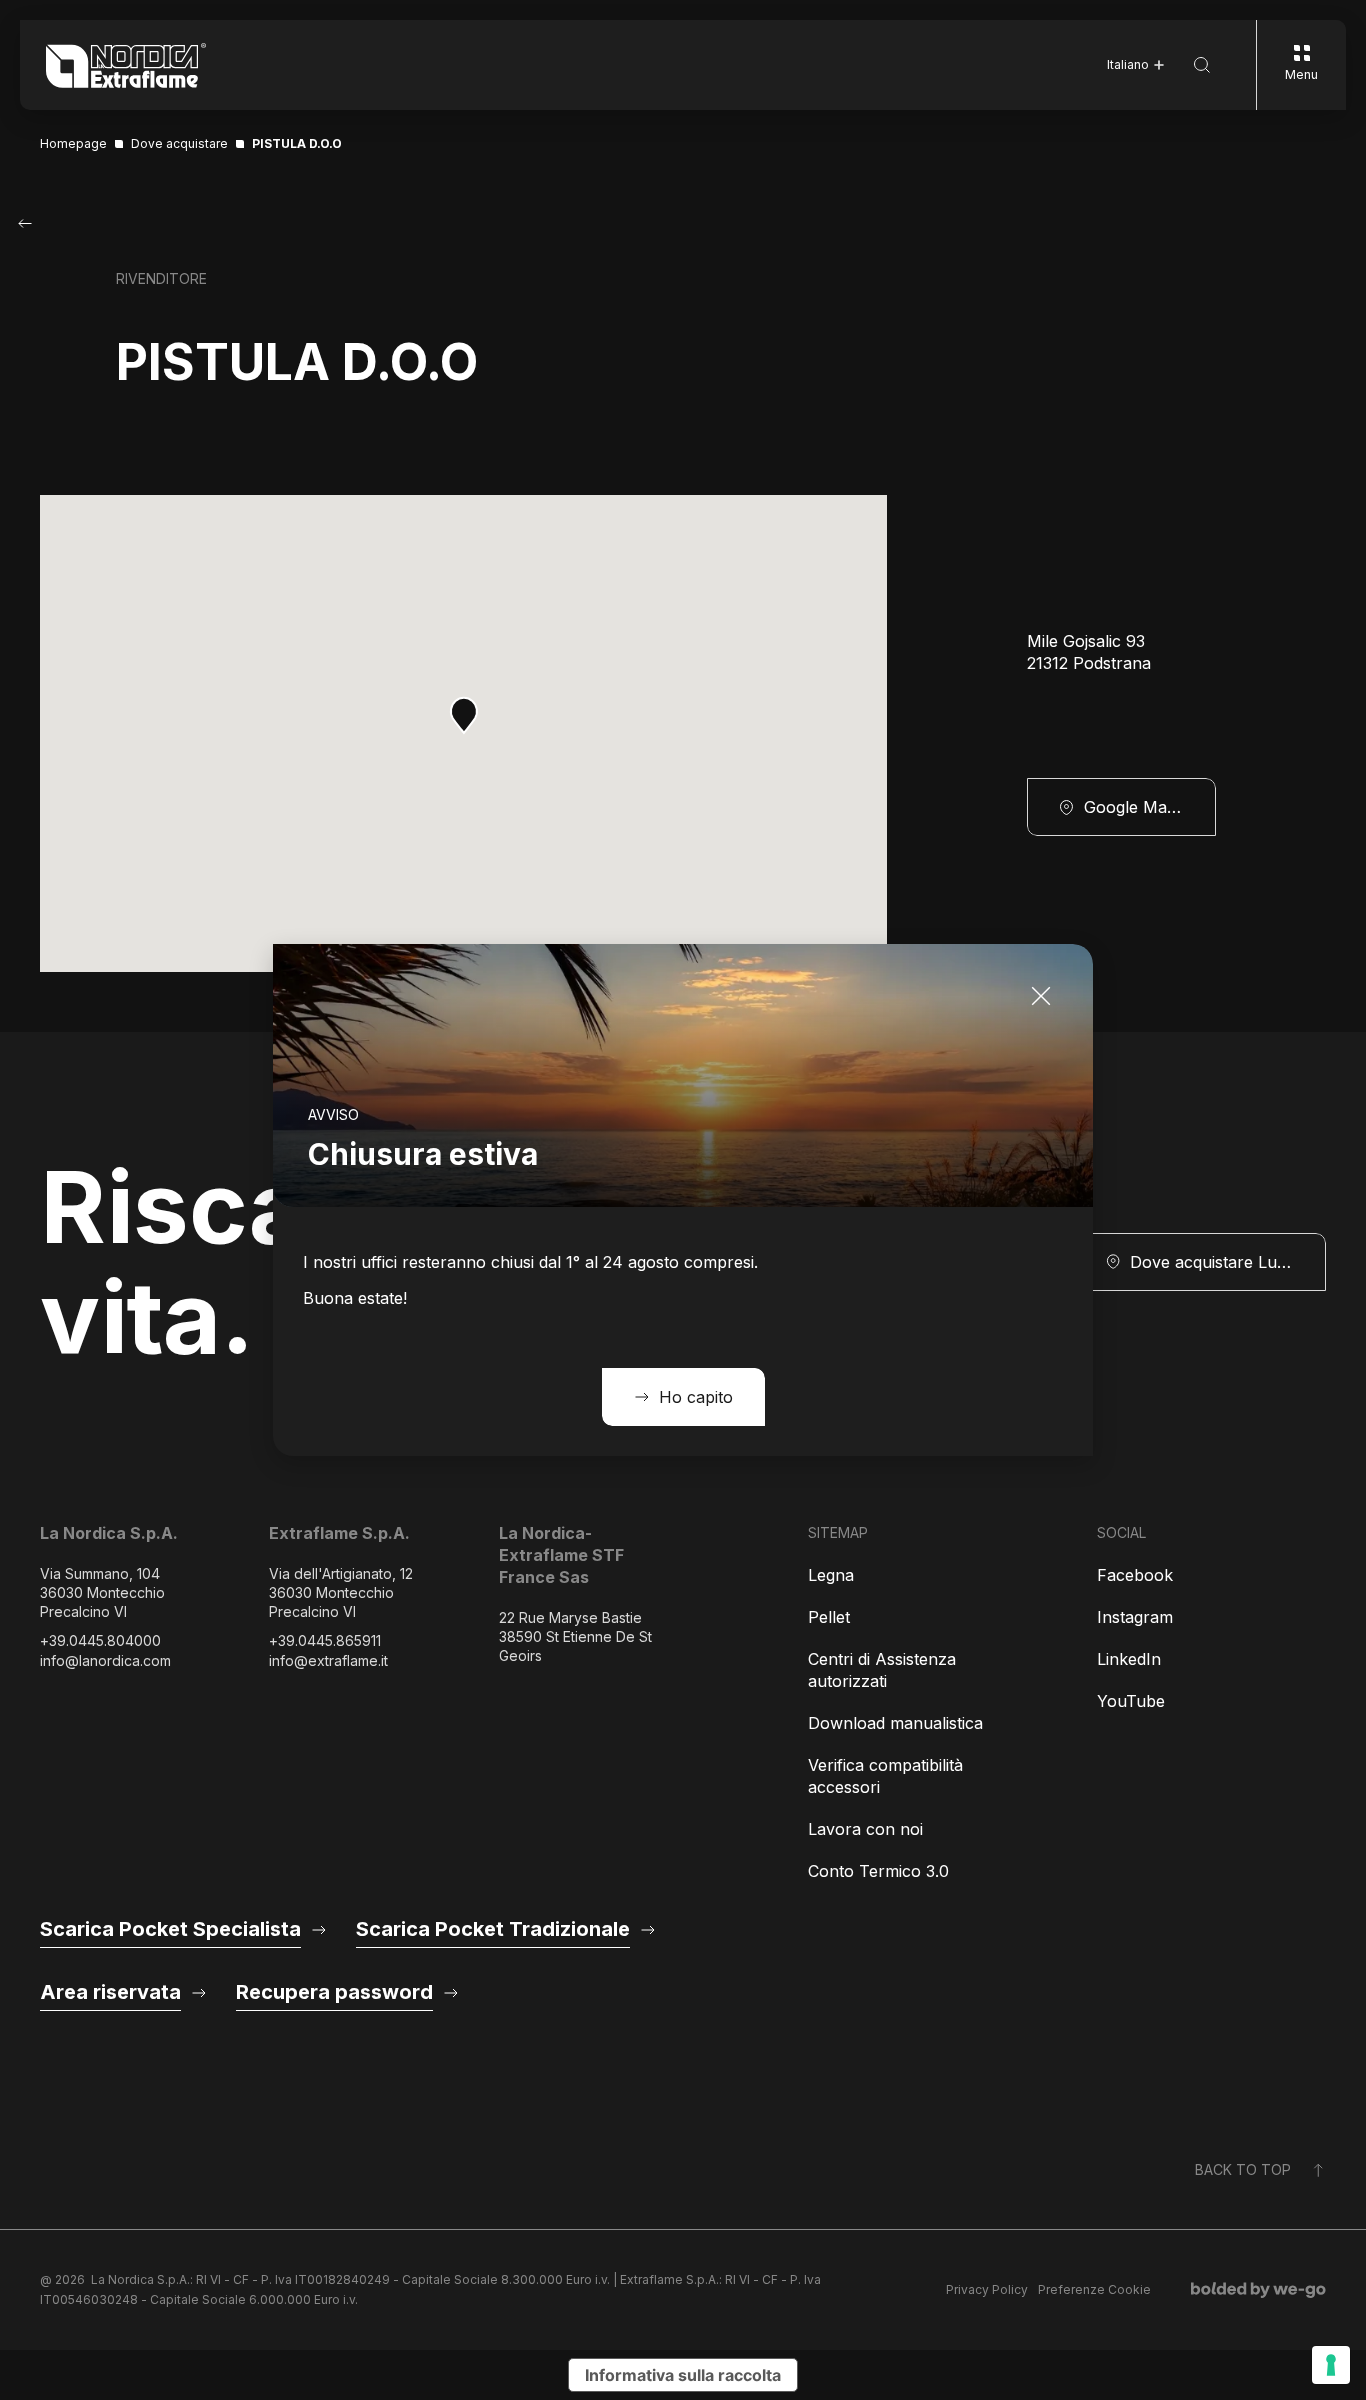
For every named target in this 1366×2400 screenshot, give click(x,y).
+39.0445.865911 (325, 1640)
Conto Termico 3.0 (878, 1871)
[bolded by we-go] (1258, 2290)
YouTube (1131, 1701)
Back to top (1243, 2169)
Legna (831, 1575)
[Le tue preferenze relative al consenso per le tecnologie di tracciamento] (1331, 2365)
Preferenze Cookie (1094, 2289)
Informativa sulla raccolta (683, 2375)
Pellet (829, 1617)
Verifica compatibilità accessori (885, 1776)
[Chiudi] (1041, 996)
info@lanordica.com (105, 1660)
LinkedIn (1129, 1659)
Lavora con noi (865, 1829)
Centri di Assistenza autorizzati (882, 1670)
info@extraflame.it (328, 1660)
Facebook (1135, 1575)
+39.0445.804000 (100, 1640)
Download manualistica (895, 1723)
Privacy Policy (987, 2289)
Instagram (1135, 1617)
